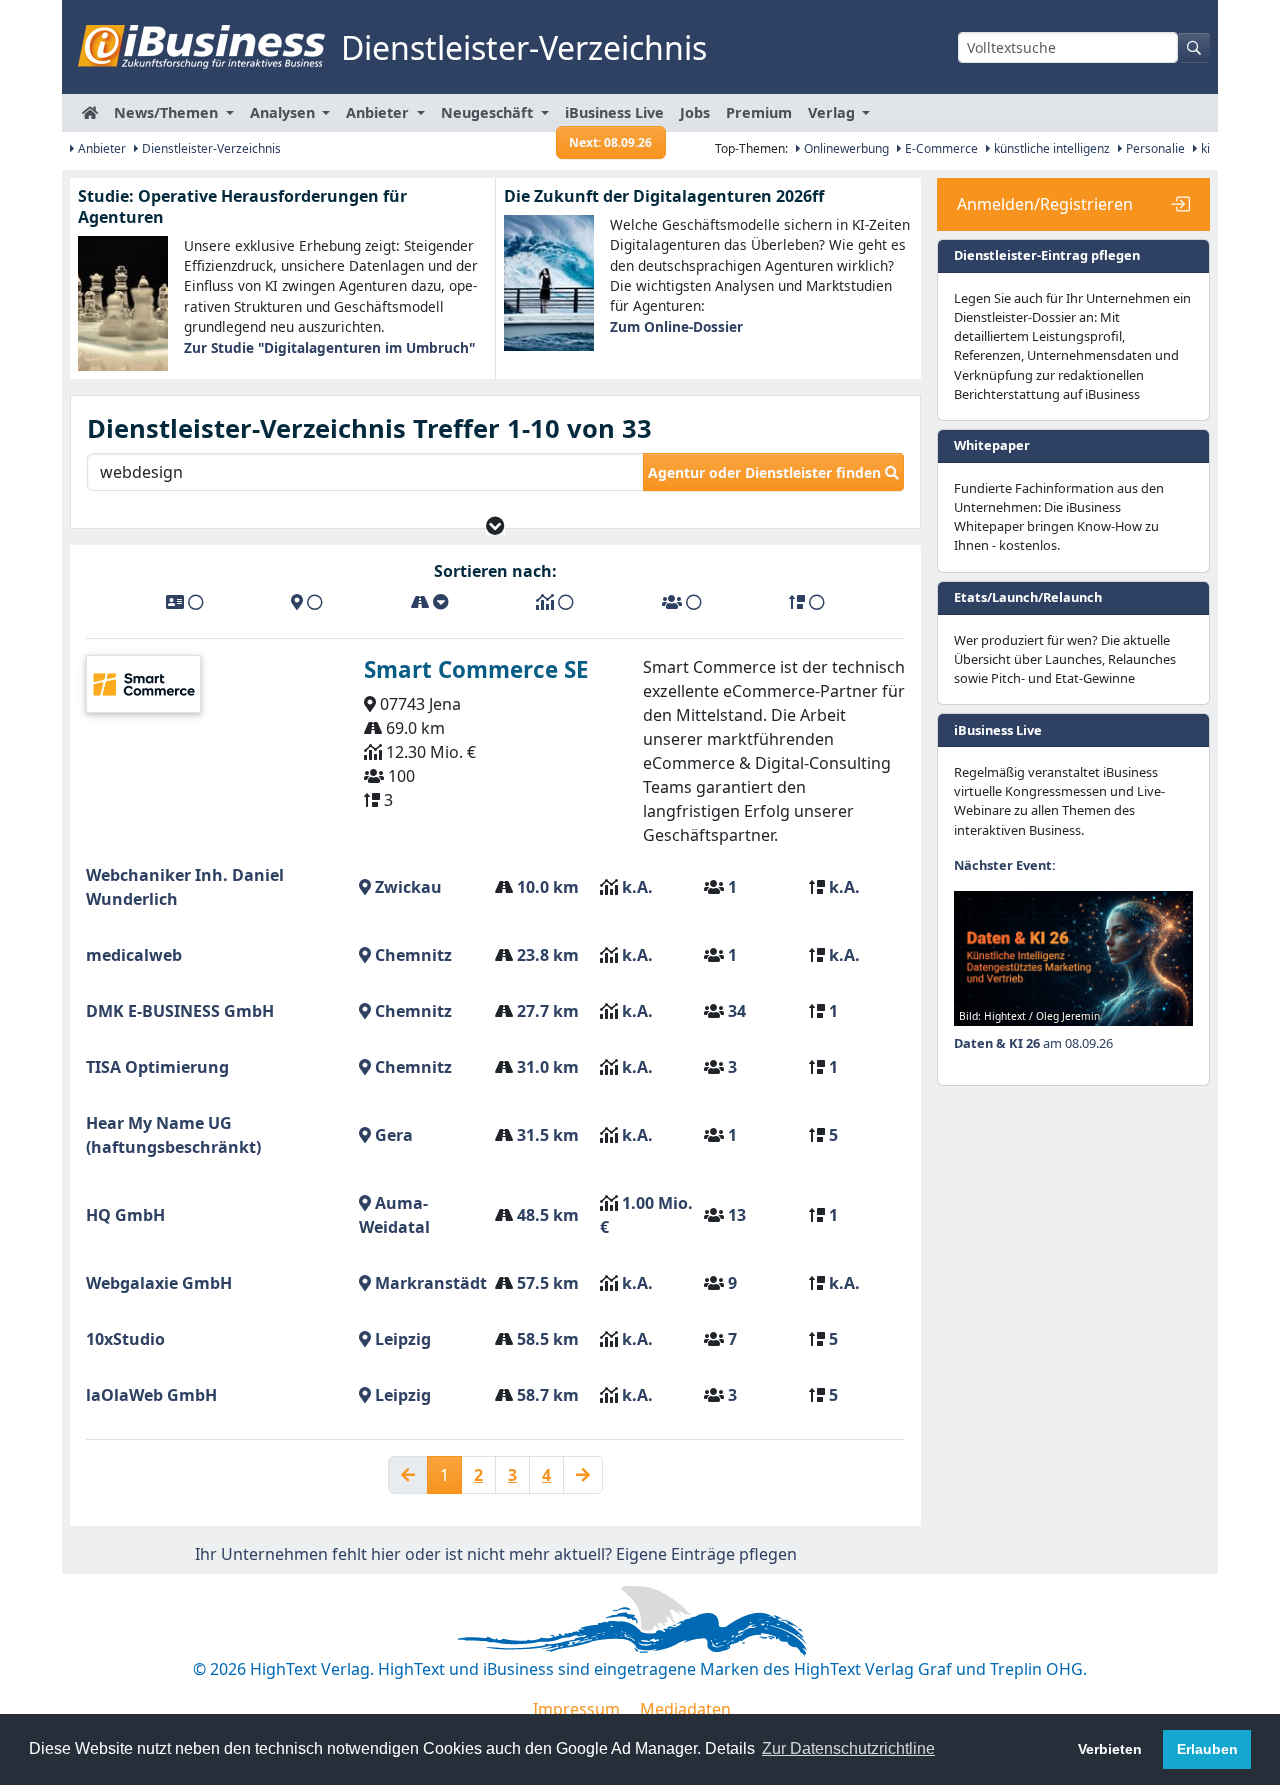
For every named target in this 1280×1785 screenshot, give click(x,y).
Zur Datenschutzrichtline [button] (848, 1748)
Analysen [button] (284, 112)
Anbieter (100, 148)
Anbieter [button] (379, 112)
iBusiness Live (614, 117)
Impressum (576, 1709)
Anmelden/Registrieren (1045, 204)
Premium (759, 112)
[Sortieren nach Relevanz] (807, 602)
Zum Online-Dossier (676, 326)
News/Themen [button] (168, 112)
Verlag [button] (833, 112)
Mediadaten (685, 1709)
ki (1204, 148)
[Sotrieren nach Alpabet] (185, 602)
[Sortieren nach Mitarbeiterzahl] (682, 602)
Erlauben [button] (1207, 1749)
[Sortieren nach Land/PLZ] (307, 602)
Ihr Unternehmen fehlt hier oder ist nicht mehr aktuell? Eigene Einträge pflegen (496, 1554)
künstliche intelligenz (1050, 148)
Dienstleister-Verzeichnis (210, 148)
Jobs (695, 112)
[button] (495, 525)
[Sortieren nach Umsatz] (555, 602)
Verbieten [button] (1110, 1749)
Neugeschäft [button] (489, 112)
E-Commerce (940, 148)
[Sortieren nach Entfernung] (430, 602)
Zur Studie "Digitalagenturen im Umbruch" (329, 347)
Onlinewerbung (845, 148)
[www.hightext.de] (640, 1618)
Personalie (1154, 148)
